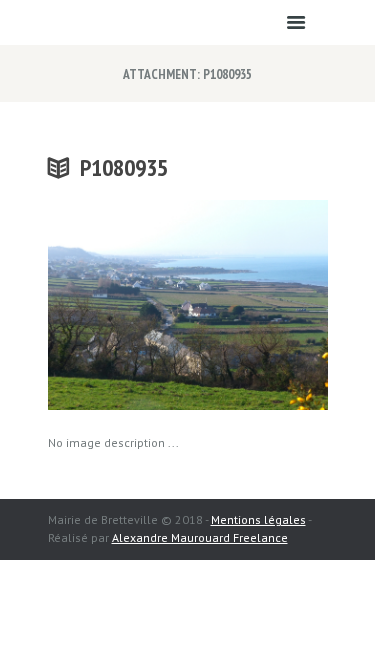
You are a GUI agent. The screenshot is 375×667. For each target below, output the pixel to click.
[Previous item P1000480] (118, 305)
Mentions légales (258, 519)
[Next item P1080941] (258, 305)
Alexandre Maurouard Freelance (200, 537)
